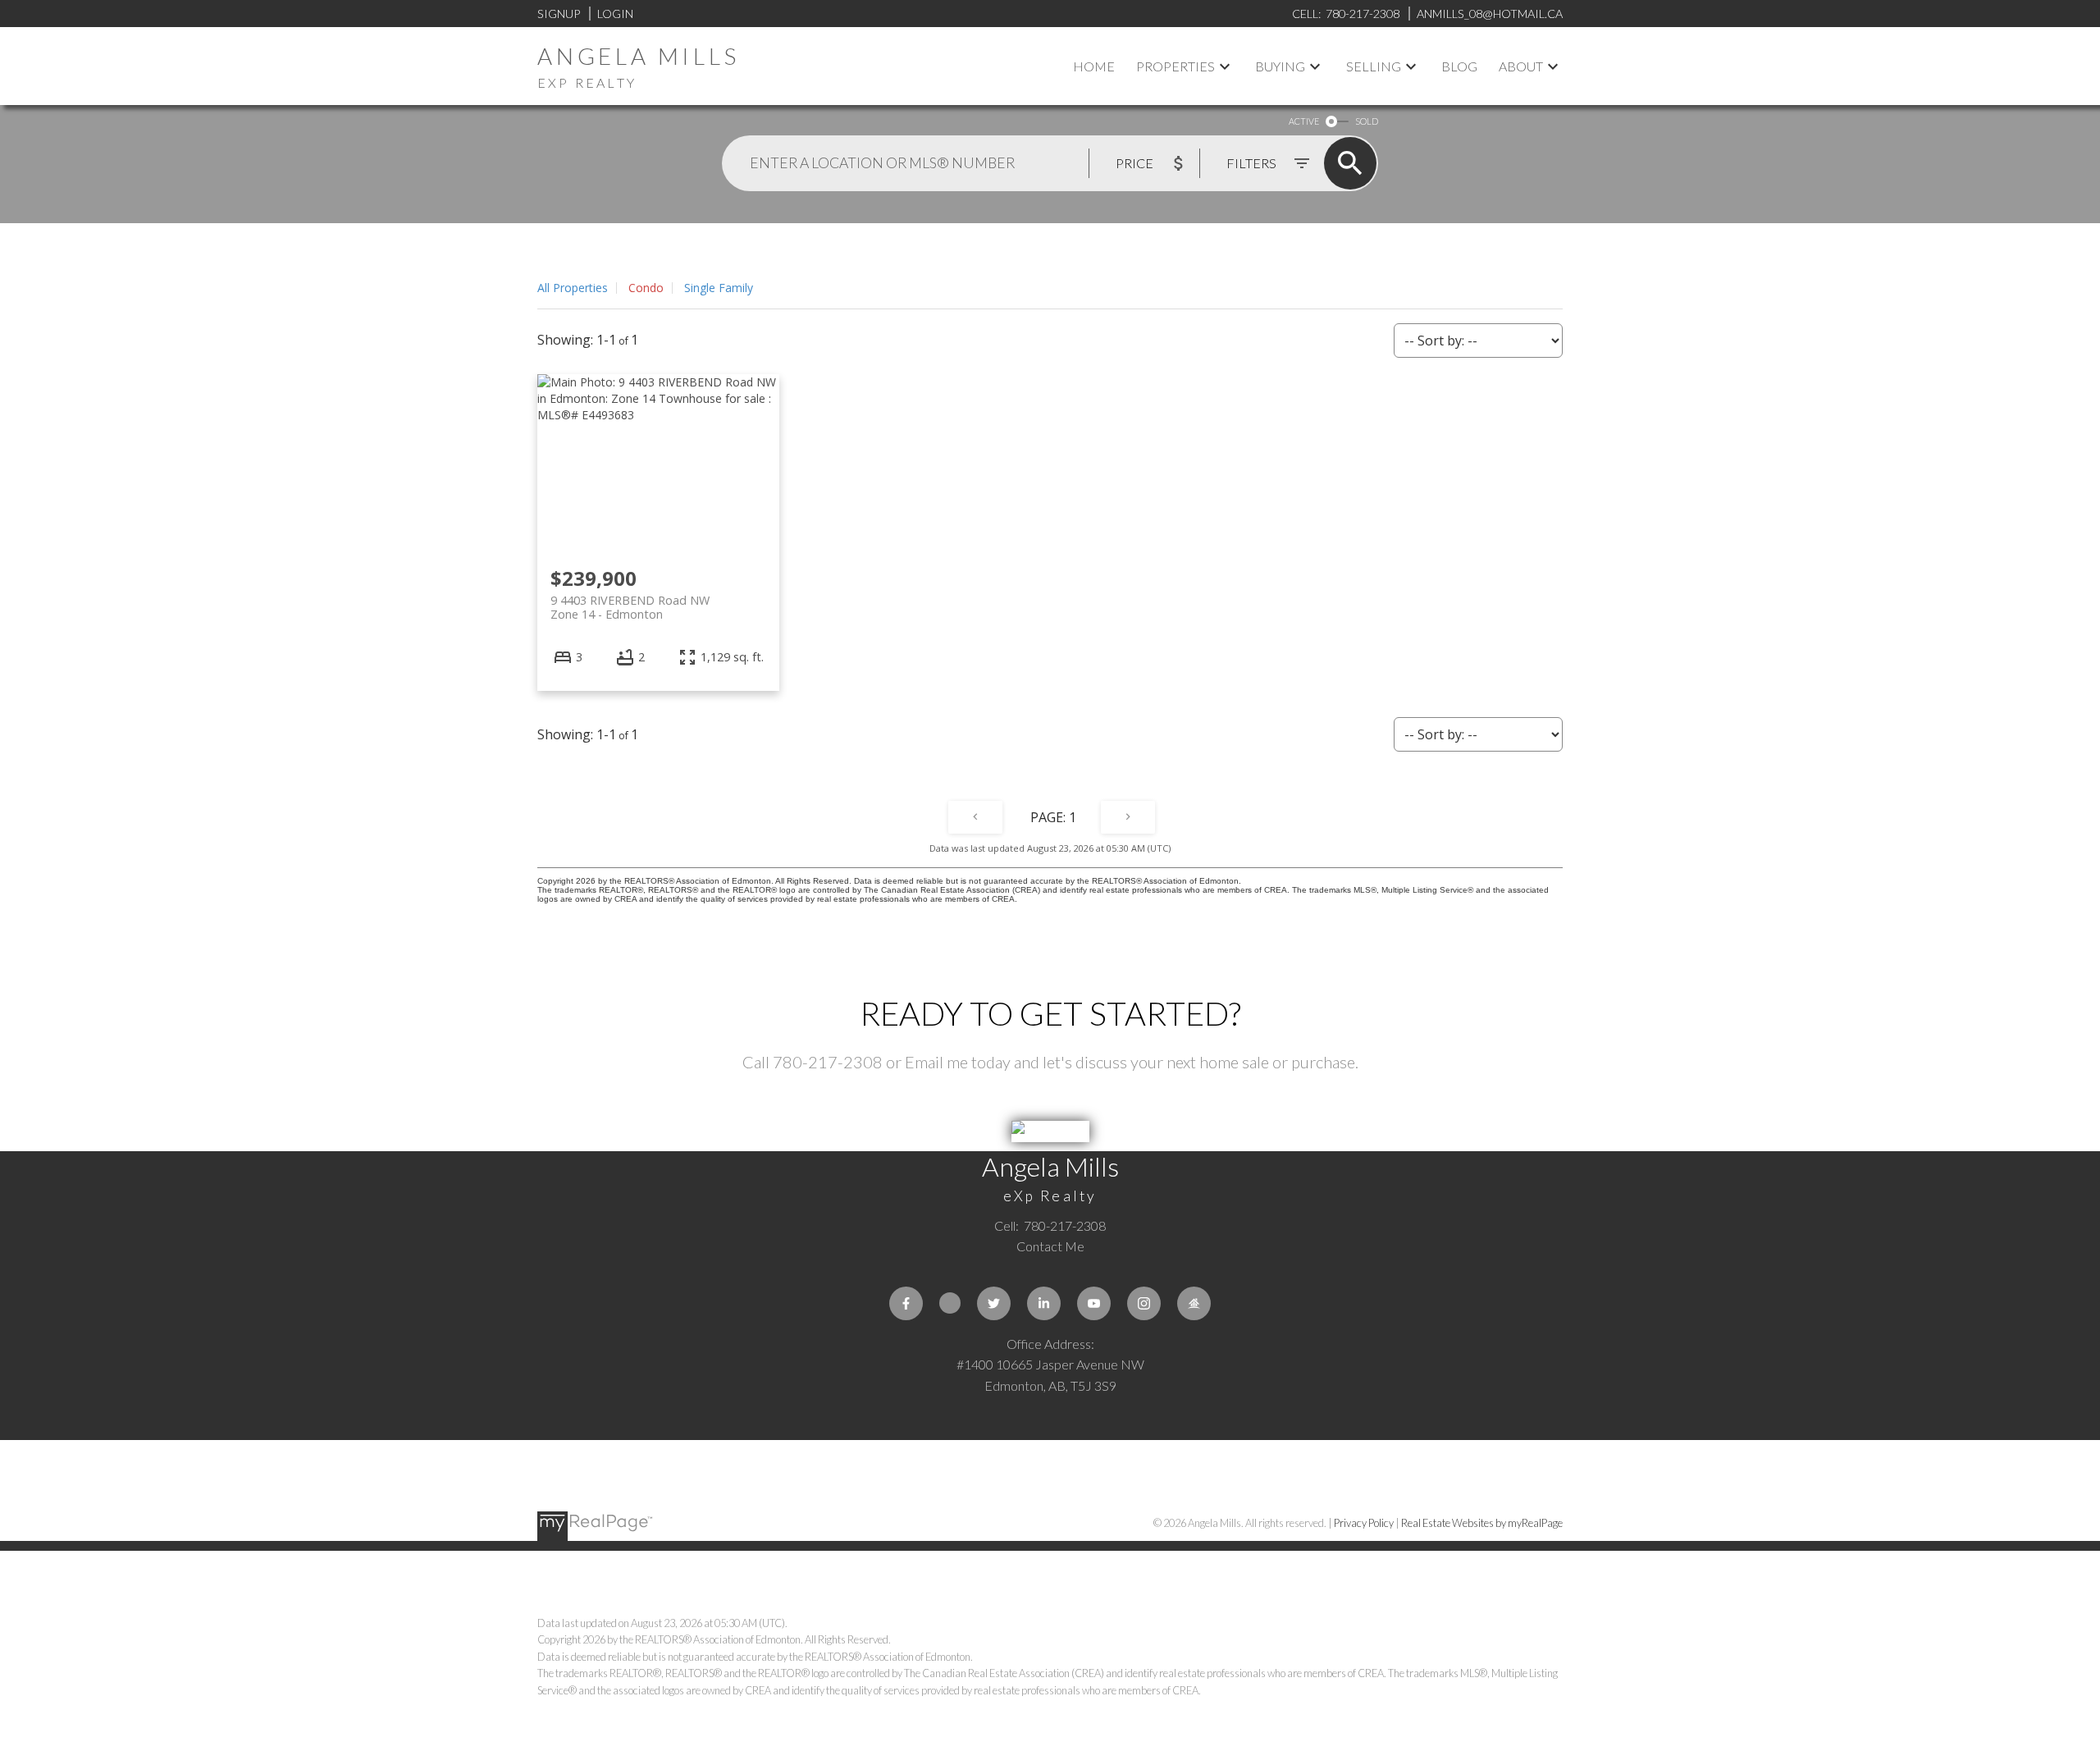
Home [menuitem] (1094, 66)
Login (615, 14)
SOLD (1367, 121)
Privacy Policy (1364, 1523)
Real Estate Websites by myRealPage (1482, 1523)
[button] (906, 1303)
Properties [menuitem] (1176, 66)
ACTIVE (1304, 121)
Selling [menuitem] (1374, 66)
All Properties (573, 288)
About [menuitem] (1521, 66)
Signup (559, 14)
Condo (646, 288)
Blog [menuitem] (1459, 66)
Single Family (719, 288)
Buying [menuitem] (1280, 66)
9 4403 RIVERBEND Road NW (630, 607)
